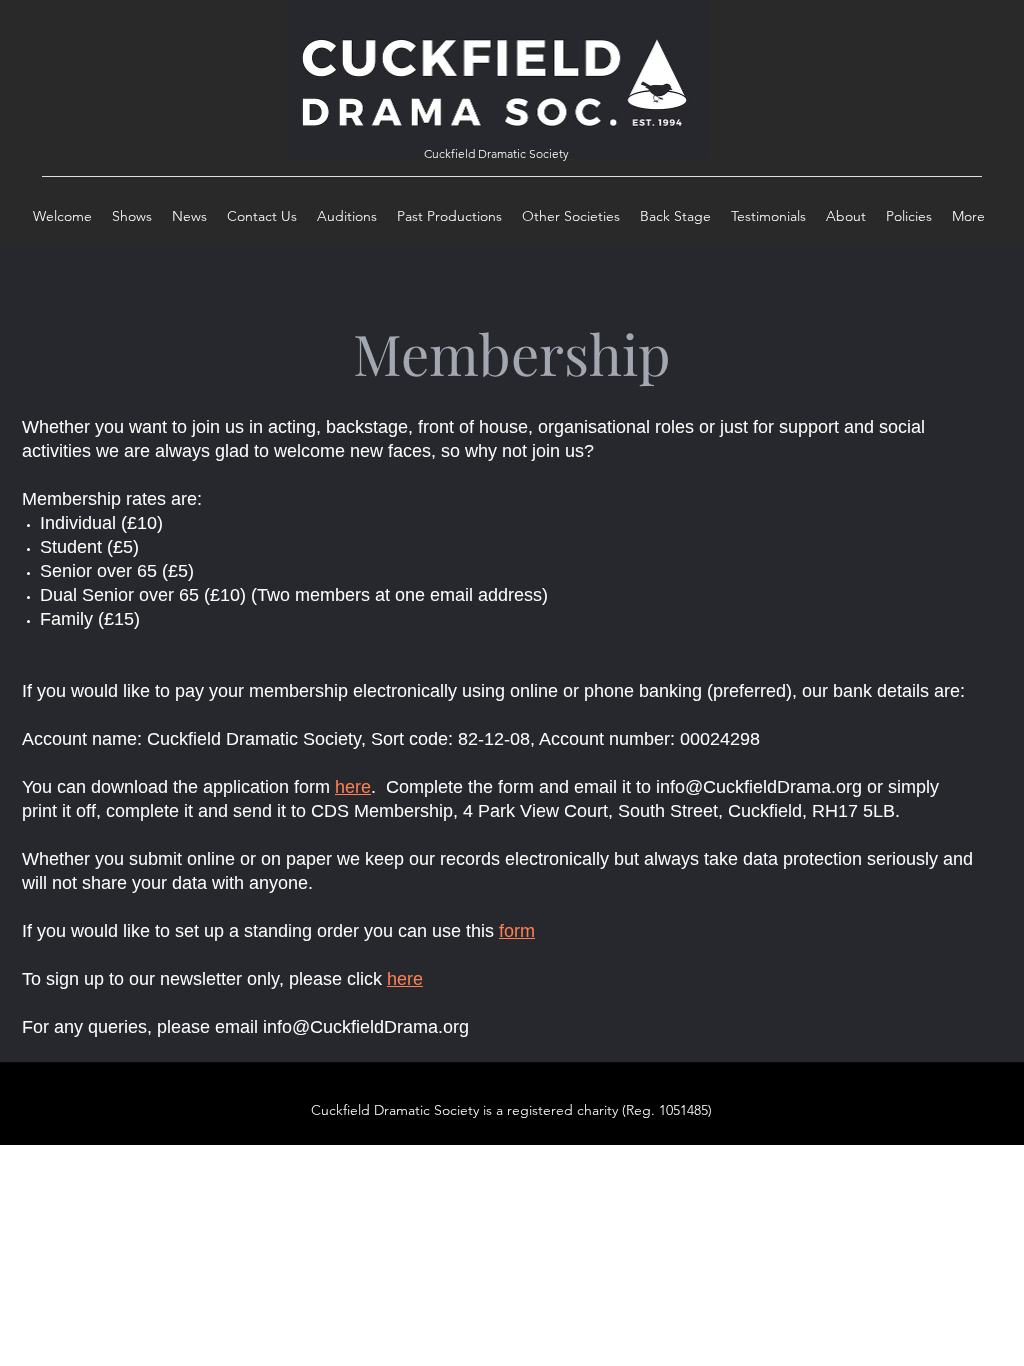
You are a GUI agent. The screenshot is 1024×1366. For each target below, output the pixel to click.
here (353, 787)
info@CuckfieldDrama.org (759, 787)
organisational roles (616, 427)
